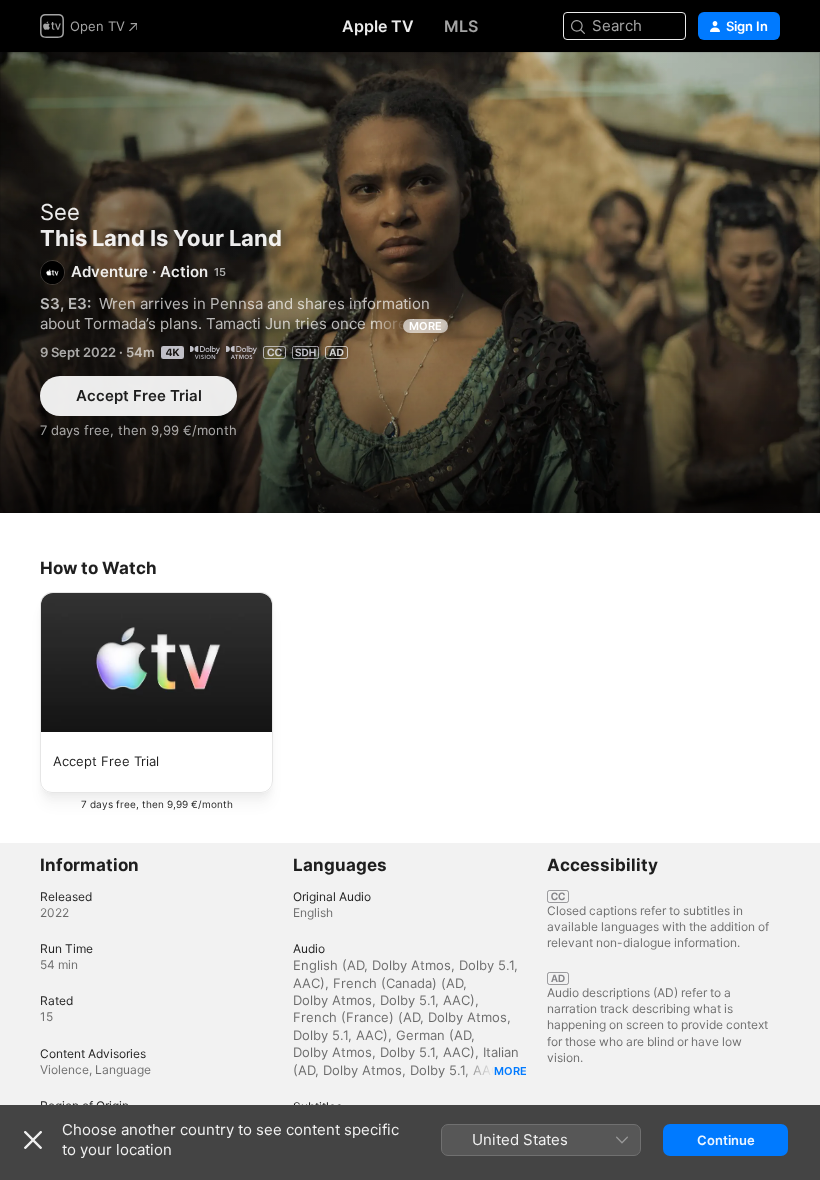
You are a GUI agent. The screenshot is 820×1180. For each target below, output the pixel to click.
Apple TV (378, 26)
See (60, 212)
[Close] (33, 1140)
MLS (461, 26)
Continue (726, 1140)
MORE (425, 326)
